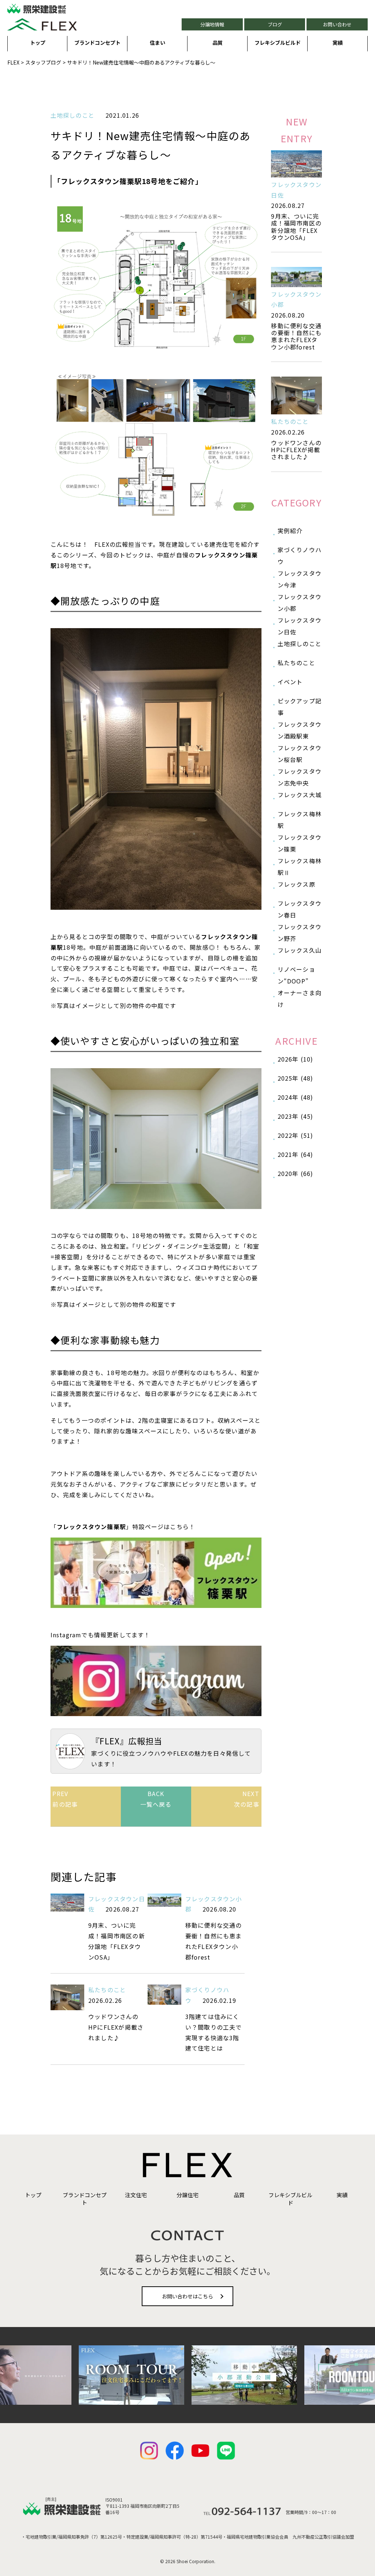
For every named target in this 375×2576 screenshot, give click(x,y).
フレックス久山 (300, 950)
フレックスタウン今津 (300, 579)
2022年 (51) (296, 1135)
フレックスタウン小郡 (300, 602)
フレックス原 (296, 884)
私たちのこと (107, 1990)
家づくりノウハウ (300, 556)
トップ (38, 43)
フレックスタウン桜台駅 (300, 754)
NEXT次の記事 (247, 1799)
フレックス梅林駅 (300, 820)
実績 (338, 43)
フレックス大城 (300, 795)
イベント (290, 682)
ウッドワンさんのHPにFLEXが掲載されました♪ (296, 450)
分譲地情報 (212, 24)
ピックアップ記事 (300, 707)
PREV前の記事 (65, 1799)
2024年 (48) (296, 1097)
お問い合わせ (337, 24)
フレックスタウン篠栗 (300, 843)
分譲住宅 (187, 2195)
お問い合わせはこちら (187, 2296)
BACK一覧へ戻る (156, 1799)
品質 (218, 43)
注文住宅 (136, 2195)
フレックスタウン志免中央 (300, 777)
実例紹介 (290, 531)
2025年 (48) (296, 1078)
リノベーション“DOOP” (296, 975)
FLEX (13, 62)
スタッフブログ (43, 62)
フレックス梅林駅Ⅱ (300, 866)
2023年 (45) (296, 1116)
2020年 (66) (296, 1173)
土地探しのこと (73, 115)
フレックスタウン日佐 (300, 626)
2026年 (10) (296, 1059)
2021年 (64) (296, 1154)
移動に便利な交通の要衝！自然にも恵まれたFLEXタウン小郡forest (296, 336)
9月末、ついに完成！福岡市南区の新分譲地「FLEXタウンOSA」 (296, 227)
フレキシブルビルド (278, 43)
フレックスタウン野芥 (300, 932)
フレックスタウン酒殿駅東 (300, 730)
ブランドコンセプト (97, 43)
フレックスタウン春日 (300, 909)
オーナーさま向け (300, 998)
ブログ (275, 24)
